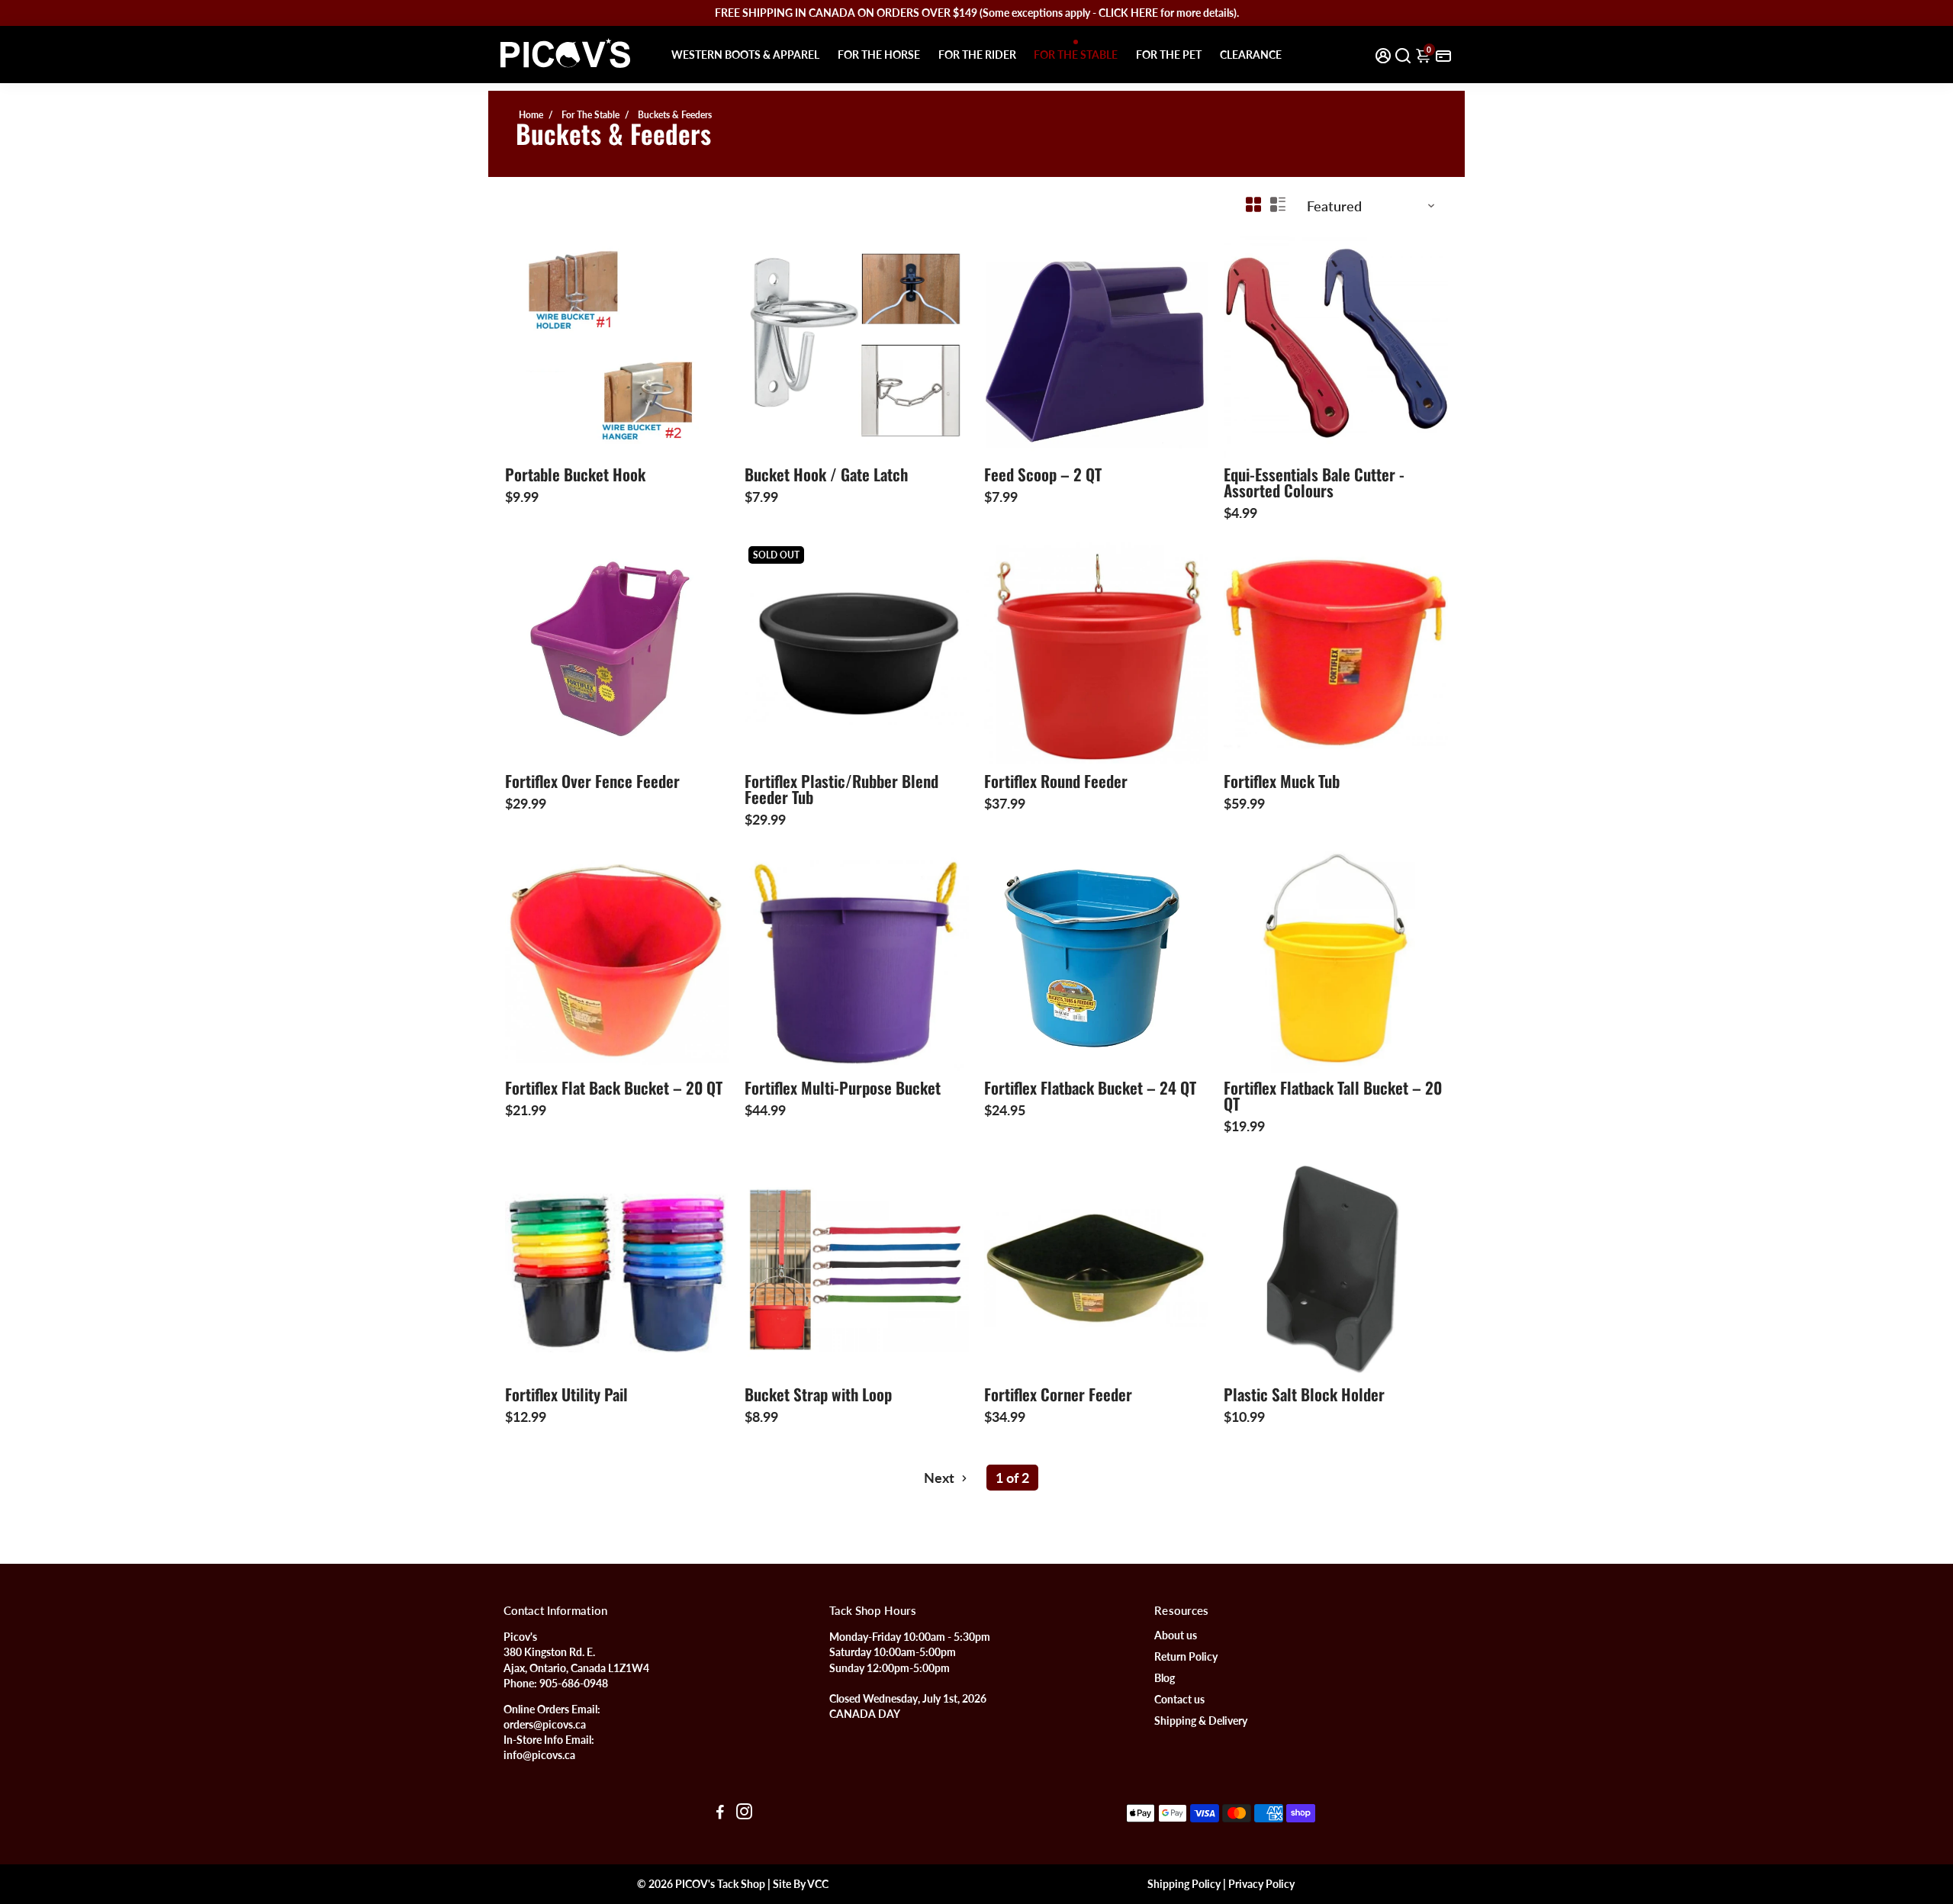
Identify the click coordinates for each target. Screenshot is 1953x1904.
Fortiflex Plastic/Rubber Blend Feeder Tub (841, 789)
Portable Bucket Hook (575, 474)
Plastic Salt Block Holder (1304, 1394)
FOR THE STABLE (1076, 55)
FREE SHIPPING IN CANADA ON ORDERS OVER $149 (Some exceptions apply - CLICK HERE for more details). (977, 13)
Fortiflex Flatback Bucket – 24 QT (1090, 1087)
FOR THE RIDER (977, 55)
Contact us (1179, 1700)
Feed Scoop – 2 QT (1043, 474)
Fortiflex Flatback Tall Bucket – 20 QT (1333, 1095)
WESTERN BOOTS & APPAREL (745, 55)
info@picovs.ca (539, 1755)
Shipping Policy (1184, 1884)
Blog (1165, 1678)
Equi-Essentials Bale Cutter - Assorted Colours (1314, 482)
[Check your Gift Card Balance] (1443, 55)
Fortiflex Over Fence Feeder (592, 781)
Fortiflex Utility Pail (566, 1394)
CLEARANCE (1251, 55)
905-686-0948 (574, 1684)
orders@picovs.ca (545, 1725)
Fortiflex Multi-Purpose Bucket (843, 1087)
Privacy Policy (1261, 1884)
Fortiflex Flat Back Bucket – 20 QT (614, 1087)
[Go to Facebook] (720, 1813)
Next (941, 1478)
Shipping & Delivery (1201, 1721)
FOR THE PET (1169, 55)
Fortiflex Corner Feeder (1058, 1394)
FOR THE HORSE (879, 55)
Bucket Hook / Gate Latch (826, 474)
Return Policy (1186, 1657)
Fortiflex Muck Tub (1282, 781)
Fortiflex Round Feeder (1056, 781)
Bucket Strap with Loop (818, 1394)
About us (1176, 1635)
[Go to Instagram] (744, 1813)
